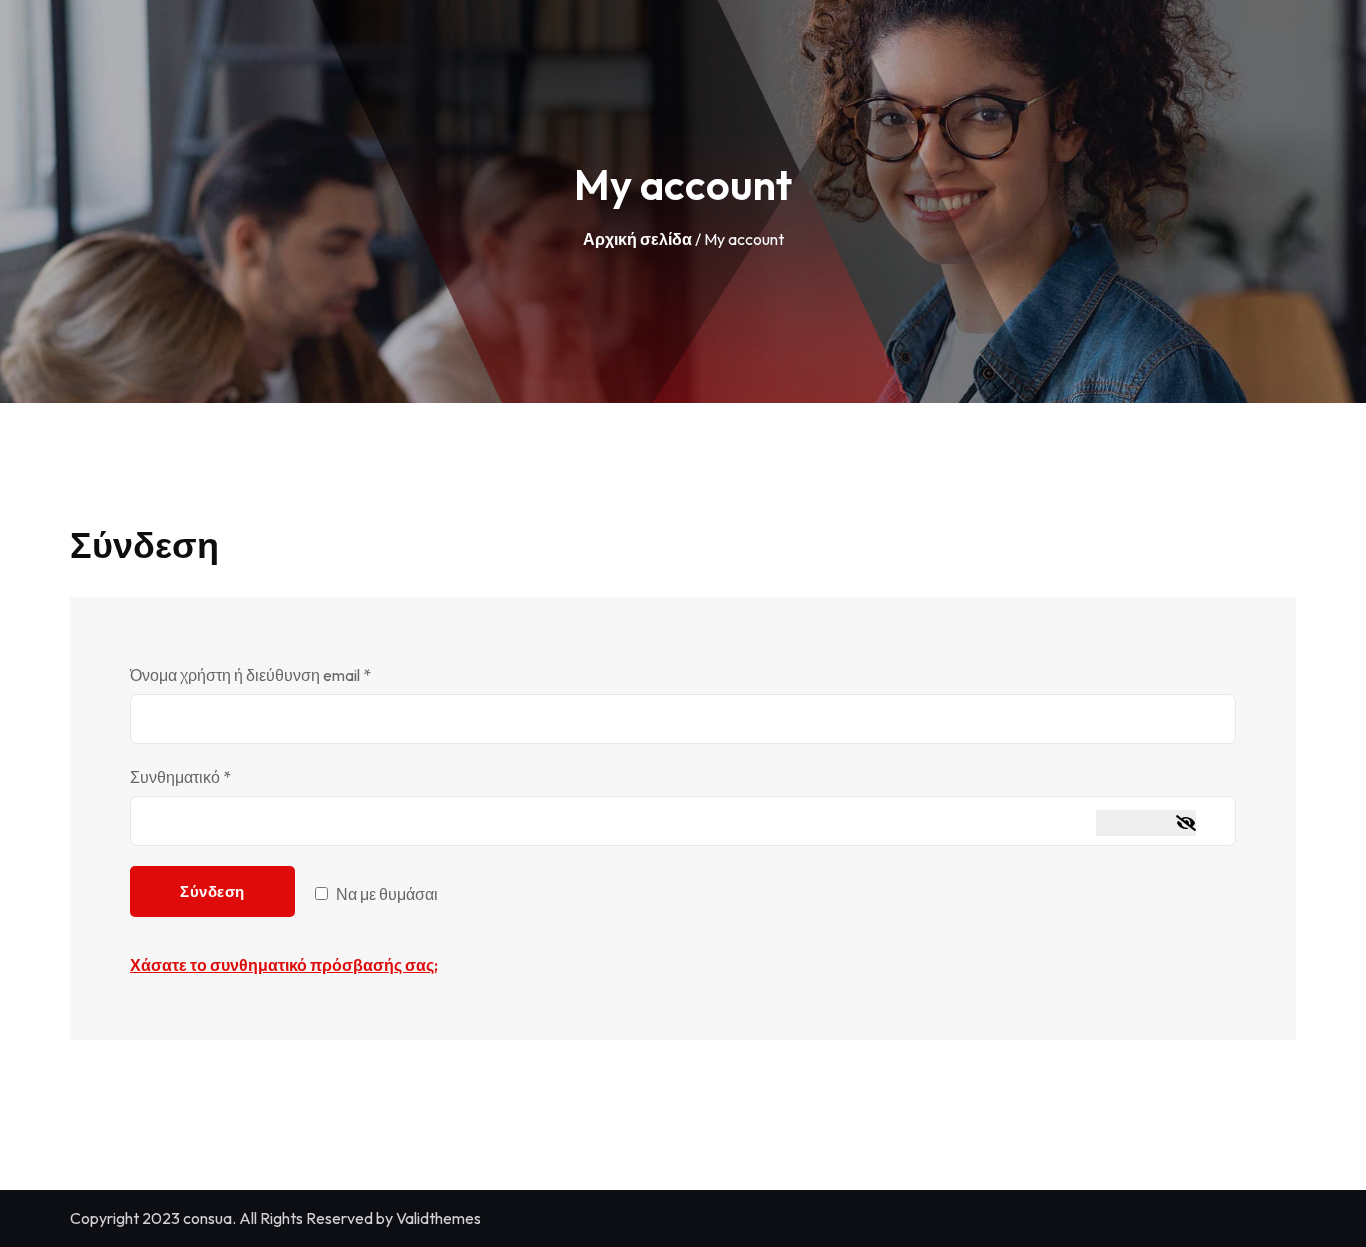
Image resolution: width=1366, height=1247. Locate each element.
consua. (209, 1218)
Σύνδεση (212, 891)
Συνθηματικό (215, 776)
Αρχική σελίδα (637, 239)
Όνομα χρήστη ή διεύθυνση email (285, 674)
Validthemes (438, 1218)
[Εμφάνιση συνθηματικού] (1146, 823)
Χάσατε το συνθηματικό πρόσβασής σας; (284, 965)
